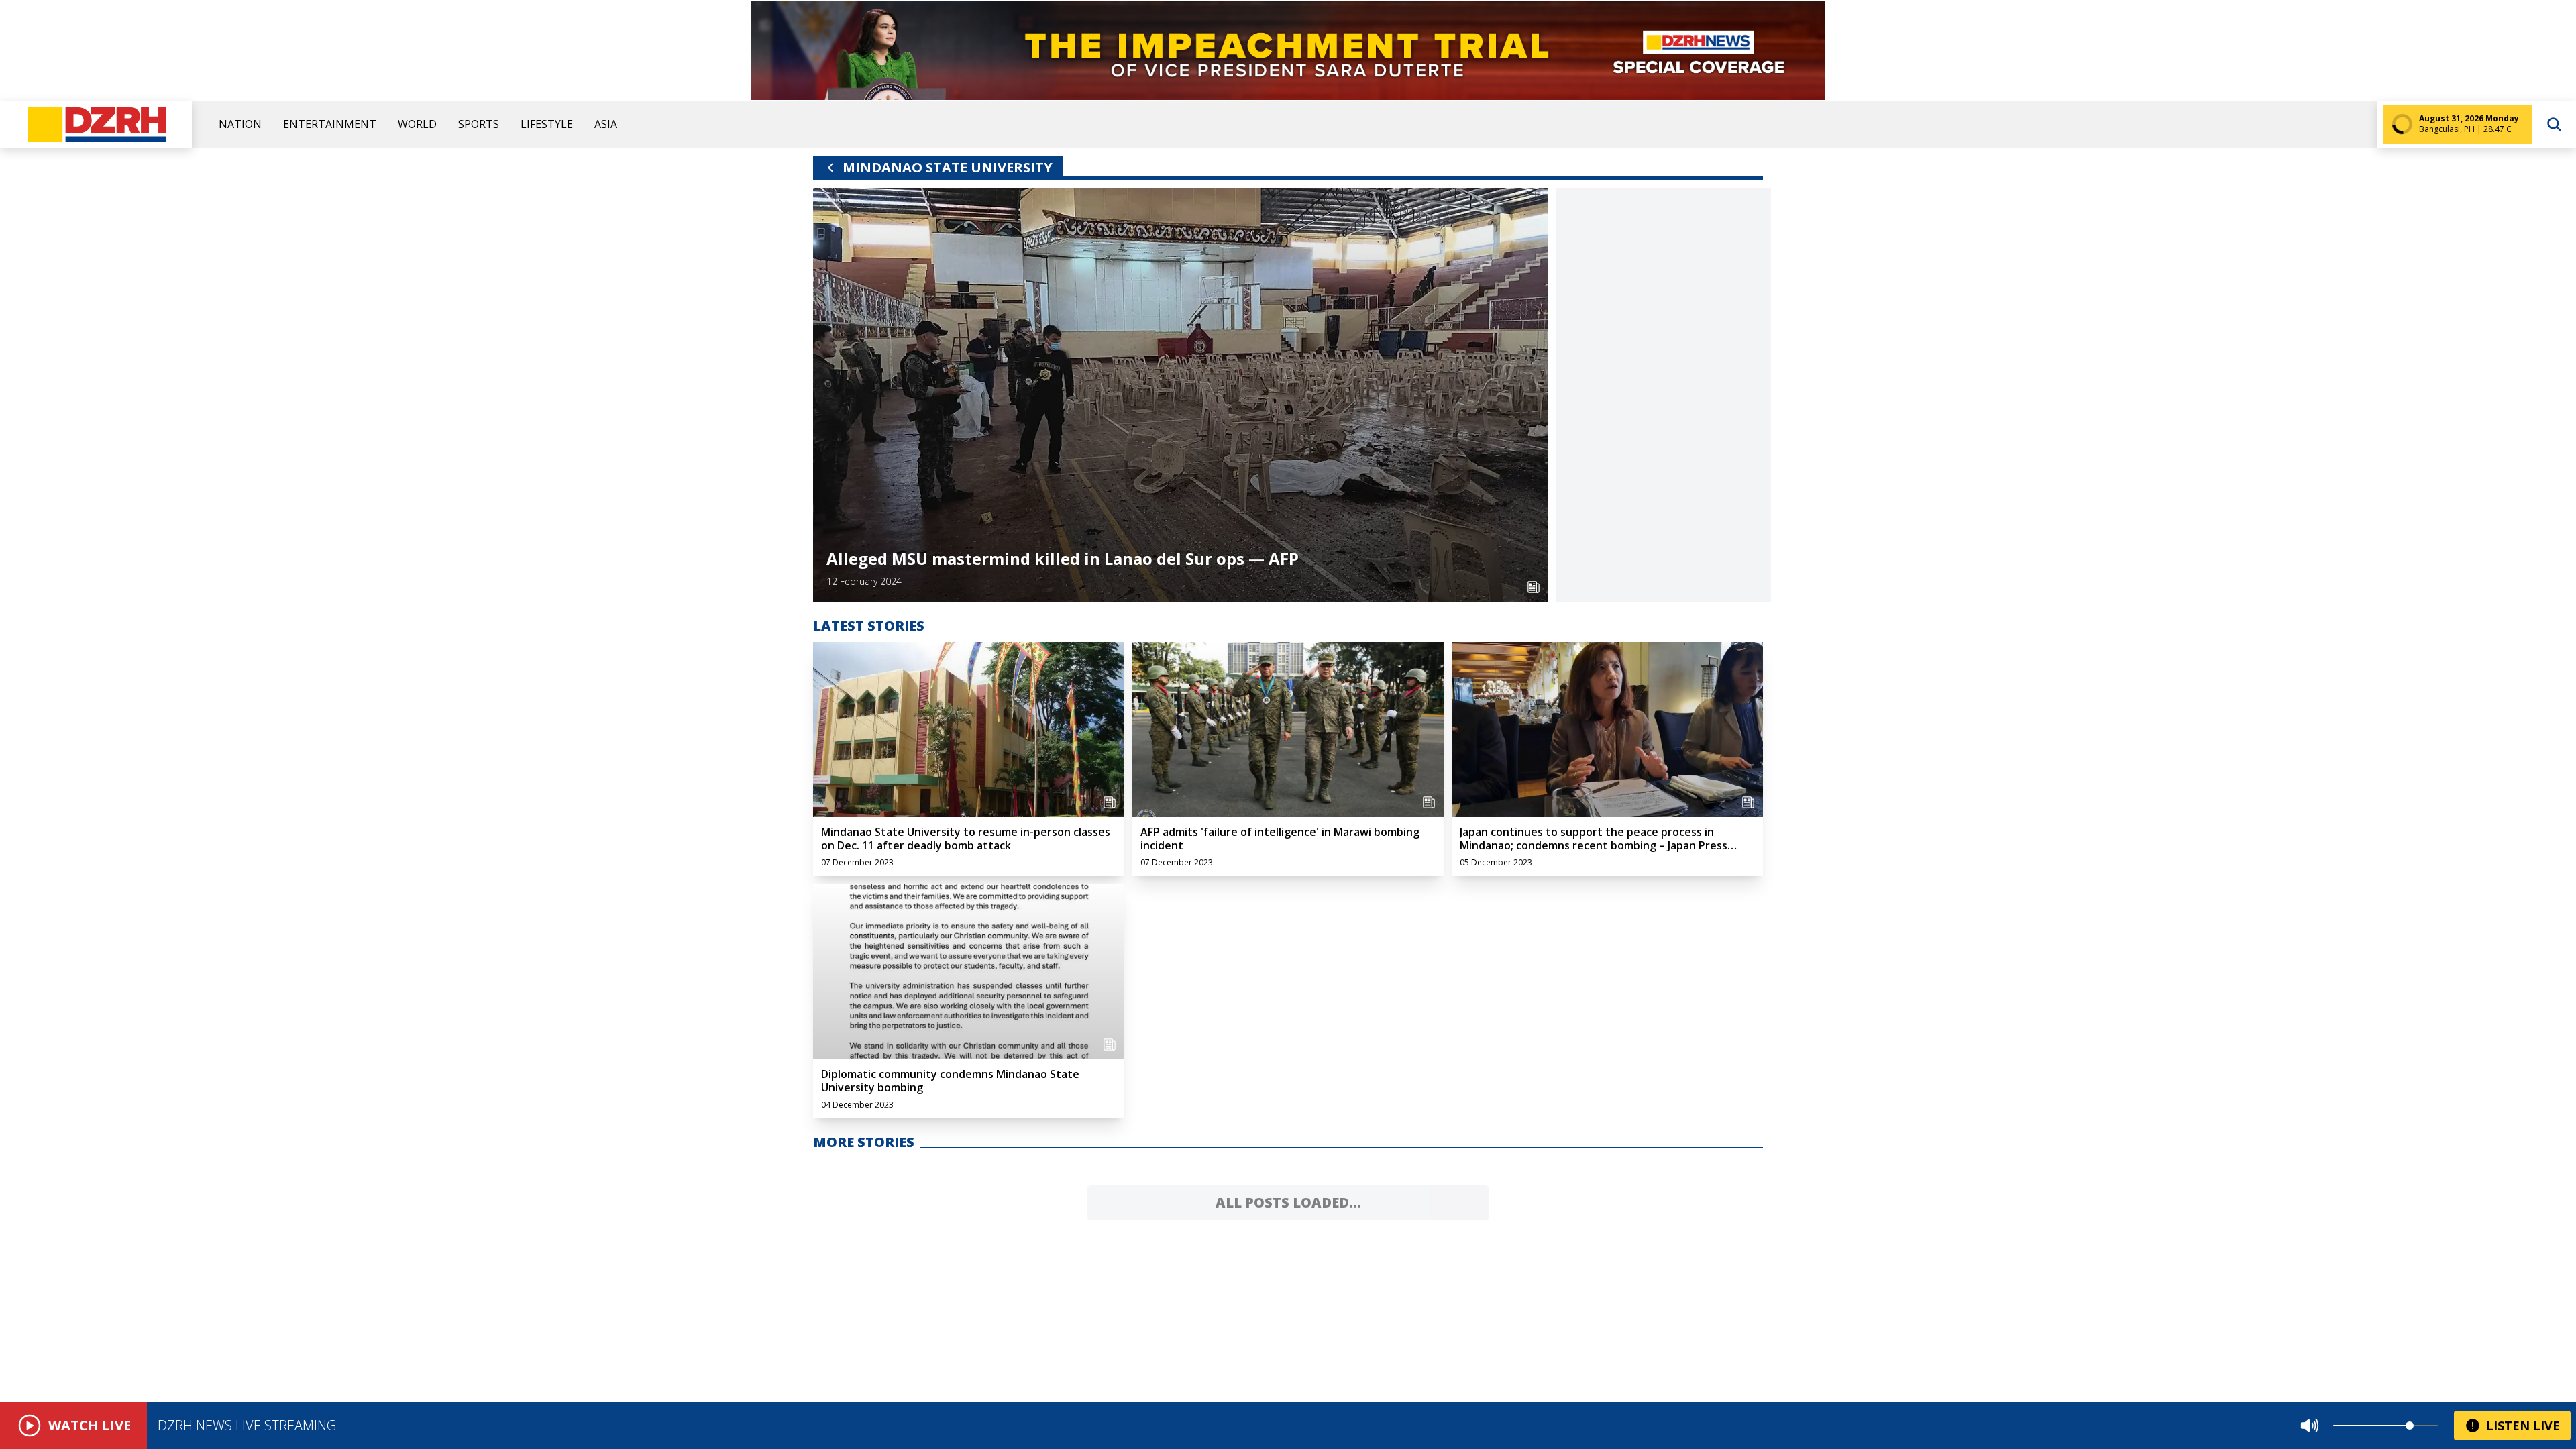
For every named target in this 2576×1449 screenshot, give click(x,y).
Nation (240, 124)
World (417, 124)
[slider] (2410, 1426)
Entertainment (330, 124)
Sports (479, 124)
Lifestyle (547, 124)
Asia (606, 124)
